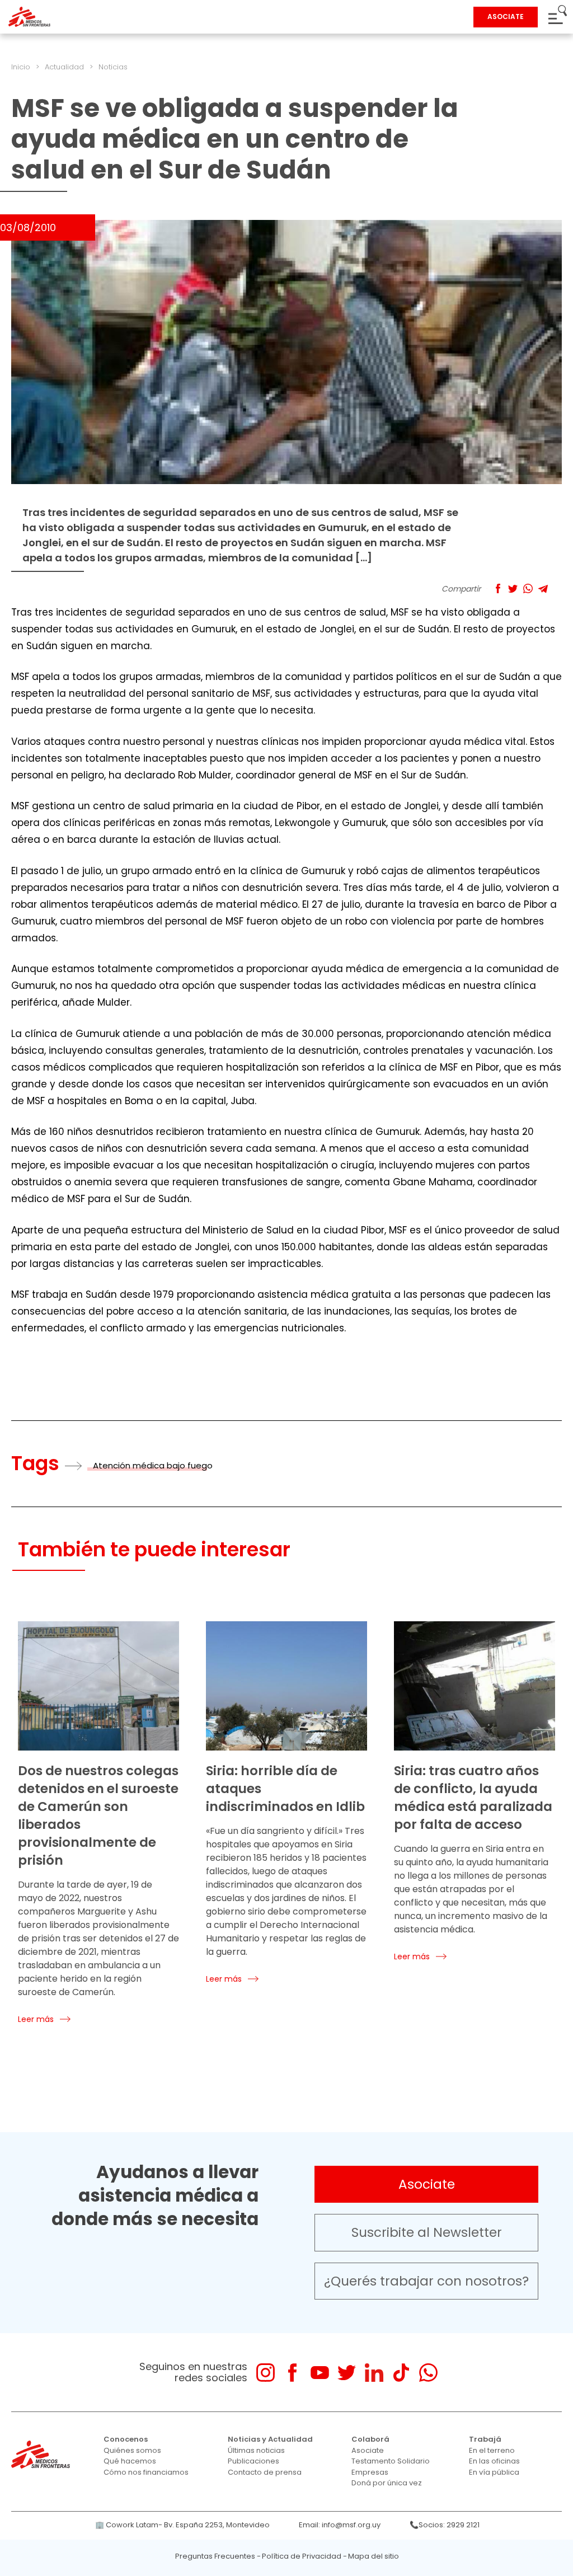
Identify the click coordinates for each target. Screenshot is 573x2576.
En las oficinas (494, 2461)
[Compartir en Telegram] (543, 588)
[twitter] (347, 2373)
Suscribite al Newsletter (427, 2232)
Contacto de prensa (265, 2472)
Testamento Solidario (391, 2461)
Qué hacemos (130, 2461)
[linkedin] (374, 2373)
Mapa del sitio (374, 2556)
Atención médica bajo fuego (153, 1465)
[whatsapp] (428, 2373)
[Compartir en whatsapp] (528, 588)
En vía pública (494, 2472)
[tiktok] (401, 2373)
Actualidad (64, 67)
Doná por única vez (387, 2483)
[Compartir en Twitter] (513, 588)
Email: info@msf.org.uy (340, 2525)
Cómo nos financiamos (146, 2472)
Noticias (113, 67)
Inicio (21, 67)
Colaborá (370, 2439)
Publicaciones (253, 2461)
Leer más (36, 2019)
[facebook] (292, 2373)
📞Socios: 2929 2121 (445, 2525)
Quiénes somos (132, 2450)
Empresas (370, 2472)
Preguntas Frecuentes (215, 2556)
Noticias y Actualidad (270, 2439)
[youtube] (320, 2373)
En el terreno (492, 2450)
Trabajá (485, 2439)
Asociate (427, 2184)
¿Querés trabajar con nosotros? (426, 2281)
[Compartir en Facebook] (498, 588)
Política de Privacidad (302, 2556)
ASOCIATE (506, 17)
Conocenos (126, 2439)
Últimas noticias (256, 2450)
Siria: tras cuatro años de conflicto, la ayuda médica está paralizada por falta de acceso (473, 1798)
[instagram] (266, 2373)
